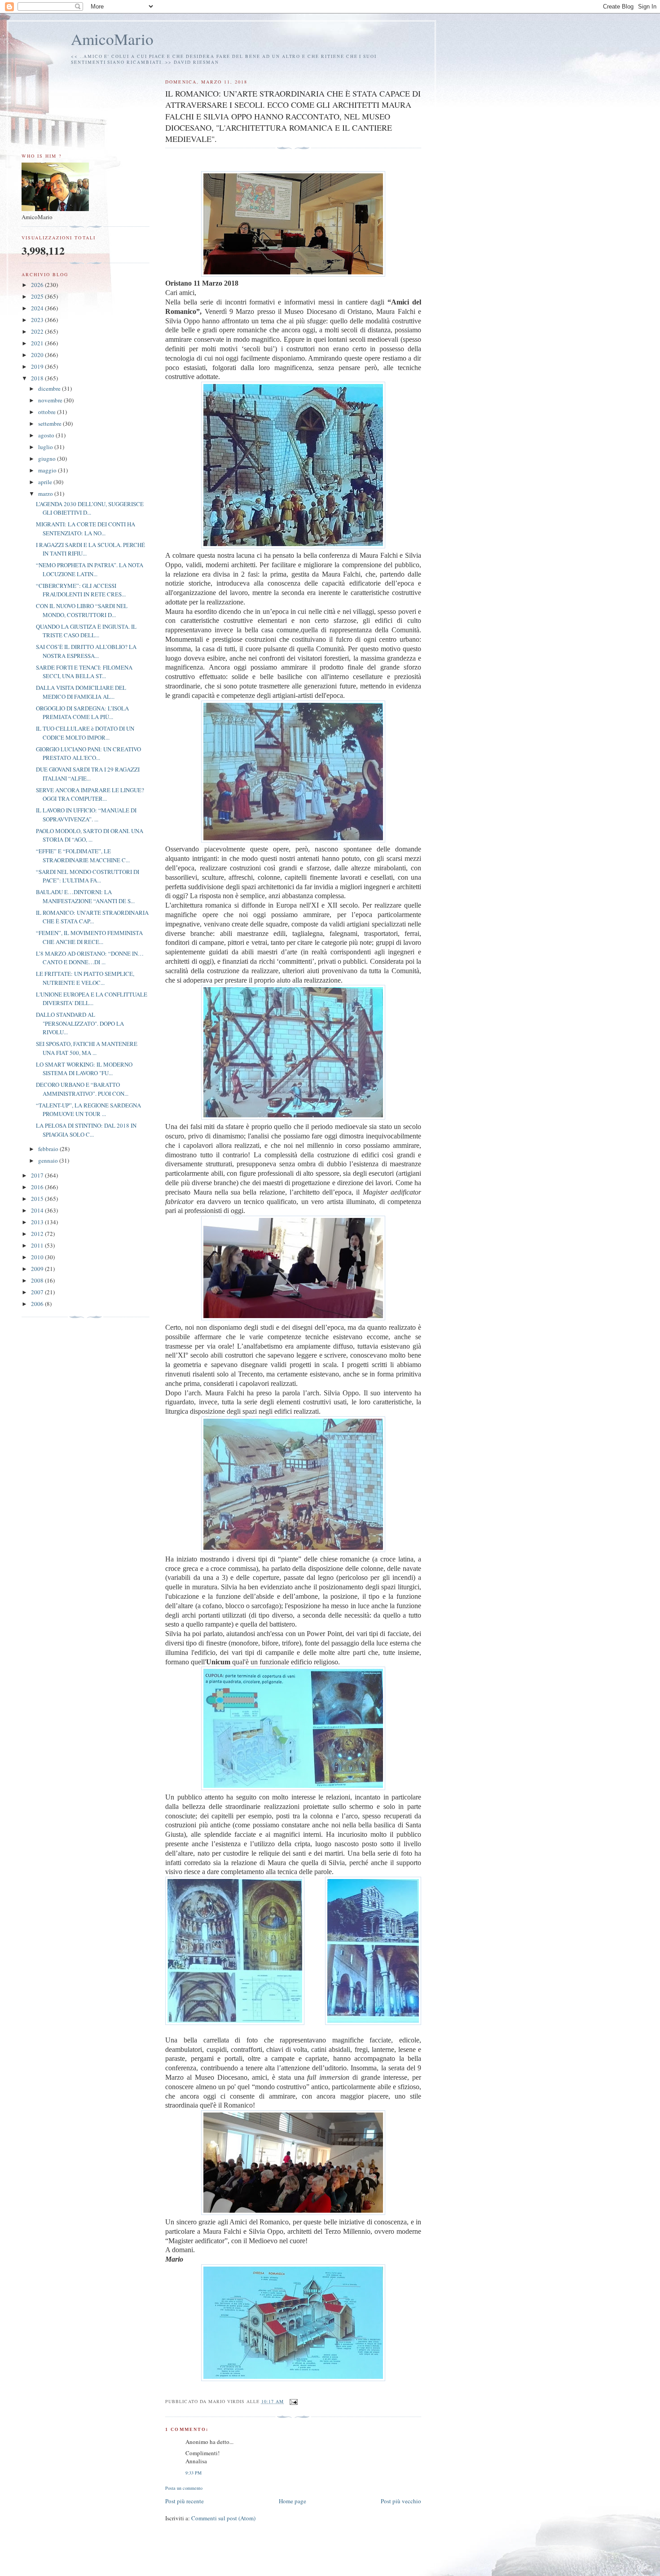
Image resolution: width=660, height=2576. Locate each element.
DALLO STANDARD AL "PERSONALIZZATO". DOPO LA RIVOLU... (80, 1023)
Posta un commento (184, 2488)
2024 (38, 308)
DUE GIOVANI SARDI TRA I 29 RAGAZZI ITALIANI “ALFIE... (88, 774)
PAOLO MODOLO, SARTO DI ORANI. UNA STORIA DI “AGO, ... (90, 835)
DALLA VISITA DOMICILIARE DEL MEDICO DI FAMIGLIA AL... (81, 692)
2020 (38, 355)
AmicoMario (112, 39)
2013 (38, 1222)
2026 (38, 285)
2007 (38, 1292)
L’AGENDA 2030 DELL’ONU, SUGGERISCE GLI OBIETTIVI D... (90, 508)
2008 (38, 1280)
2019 (38, 366)
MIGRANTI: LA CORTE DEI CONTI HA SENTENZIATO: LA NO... (86, 529)
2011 (38, 1245)
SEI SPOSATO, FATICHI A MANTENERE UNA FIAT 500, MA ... (87, 1048)
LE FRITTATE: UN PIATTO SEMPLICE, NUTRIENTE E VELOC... (85, 978)
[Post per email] (293, 2401)
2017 (38, 1175)
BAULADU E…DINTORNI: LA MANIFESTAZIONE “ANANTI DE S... (85, 896)
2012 (38, 1234)
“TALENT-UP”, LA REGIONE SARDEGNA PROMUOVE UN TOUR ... (88, 1110)
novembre (51, 400)
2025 (38, 296)
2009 (38, 1269)
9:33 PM (194, 2473)
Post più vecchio (401, 2501)
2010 (38, 1257)
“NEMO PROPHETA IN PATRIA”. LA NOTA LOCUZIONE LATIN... (90, 569)
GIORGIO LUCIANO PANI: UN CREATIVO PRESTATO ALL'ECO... (88, 754)
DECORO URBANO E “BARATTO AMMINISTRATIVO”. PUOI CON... (82, 1089)
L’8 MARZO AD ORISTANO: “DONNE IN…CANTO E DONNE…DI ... (90, 958)
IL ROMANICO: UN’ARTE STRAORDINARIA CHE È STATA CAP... (92, 917)
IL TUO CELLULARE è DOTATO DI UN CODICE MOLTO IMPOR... (85, 733)
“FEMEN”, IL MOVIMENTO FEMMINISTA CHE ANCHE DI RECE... (89, 937)
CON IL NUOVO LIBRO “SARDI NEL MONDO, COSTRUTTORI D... (82, 610)
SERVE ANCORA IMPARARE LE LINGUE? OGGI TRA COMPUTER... (90, 794)
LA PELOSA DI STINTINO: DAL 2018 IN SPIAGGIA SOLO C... (86, 1130)
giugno (48, 459)
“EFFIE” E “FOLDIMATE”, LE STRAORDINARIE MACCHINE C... (83, 856)
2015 (38, 1199)
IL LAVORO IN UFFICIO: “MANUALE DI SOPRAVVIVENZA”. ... (86, 815)
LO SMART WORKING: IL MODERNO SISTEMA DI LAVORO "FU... (84, 1069)
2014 (38, 1210)
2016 (38, 1187)
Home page (293, 2501)
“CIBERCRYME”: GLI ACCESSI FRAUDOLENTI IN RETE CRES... (81, 590)
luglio (46, 447)
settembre (51, 423)
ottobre (48, 412)
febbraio (49, 1149)
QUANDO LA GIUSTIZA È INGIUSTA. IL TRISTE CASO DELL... (86, 631)
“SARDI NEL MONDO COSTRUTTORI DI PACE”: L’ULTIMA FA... (88, 876)
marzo (46, 494)
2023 (38, 320)
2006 (38, 1304)
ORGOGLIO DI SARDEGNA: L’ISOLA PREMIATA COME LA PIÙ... (82, 713)
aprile (46, 482)
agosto (47, 435)
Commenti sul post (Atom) (223, 2518)
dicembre (50, 388)
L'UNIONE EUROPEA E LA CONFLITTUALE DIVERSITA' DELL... (92, 999)
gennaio (49, 1160)
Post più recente (185, 2501)
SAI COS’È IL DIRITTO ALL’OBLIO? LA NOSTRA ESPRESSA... (86, 651)
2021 (38, 343)
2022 (38, 331)
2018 (38, 378)
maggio (48, 470)
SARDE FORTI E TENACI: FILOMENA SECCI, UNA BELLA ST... (84, 672)
